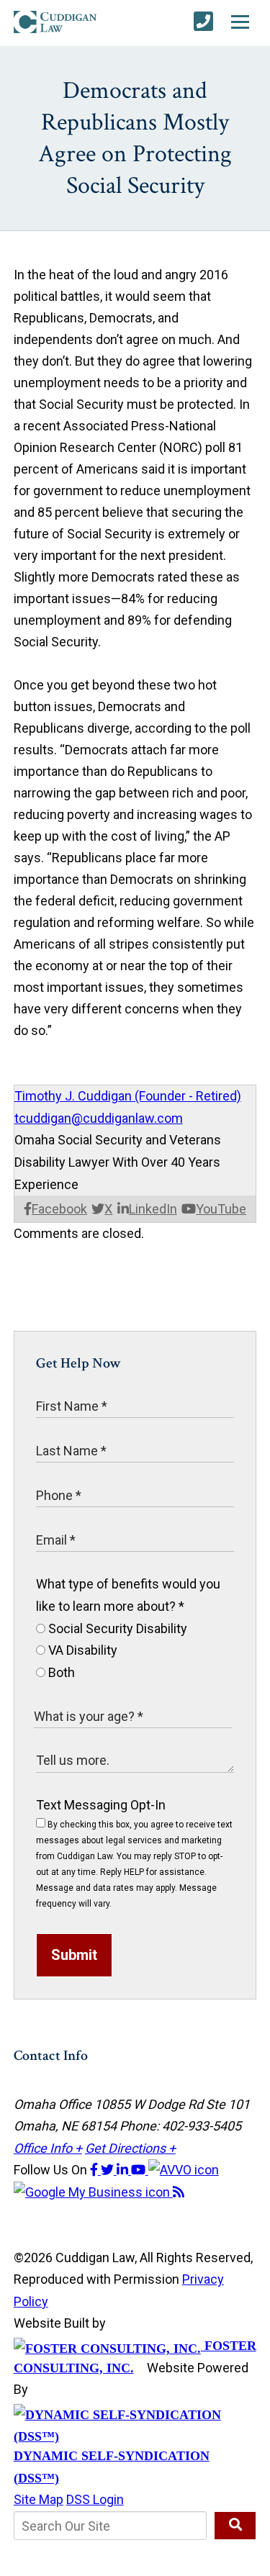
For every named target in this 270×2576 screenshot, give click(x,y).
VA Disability (81, 1650)
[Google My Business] (93, 2192)
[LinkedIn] (124, 2170)
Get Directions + (130, 2148)
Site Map (39, 2499)
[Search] (235, 2526)
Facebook (59, 1209)
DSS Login (95, 2499)
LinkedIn (153, 1209)
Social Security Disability (116, 1628)
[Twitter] (109, 2170)
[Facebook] (95, 2170)
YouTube (221, 1209)
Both (60, 1672)
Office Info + (48, 2148)
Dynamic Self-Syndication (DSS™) (112, 2467)
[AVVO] (184, 2170)
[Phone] (203, 22)
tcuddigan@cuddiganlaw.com (99, 1118)
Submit (74, 1955)
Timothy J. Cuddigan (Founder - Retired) (128, 1096)
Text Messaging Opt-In (101, 1805)
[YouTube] (140, 2170)
